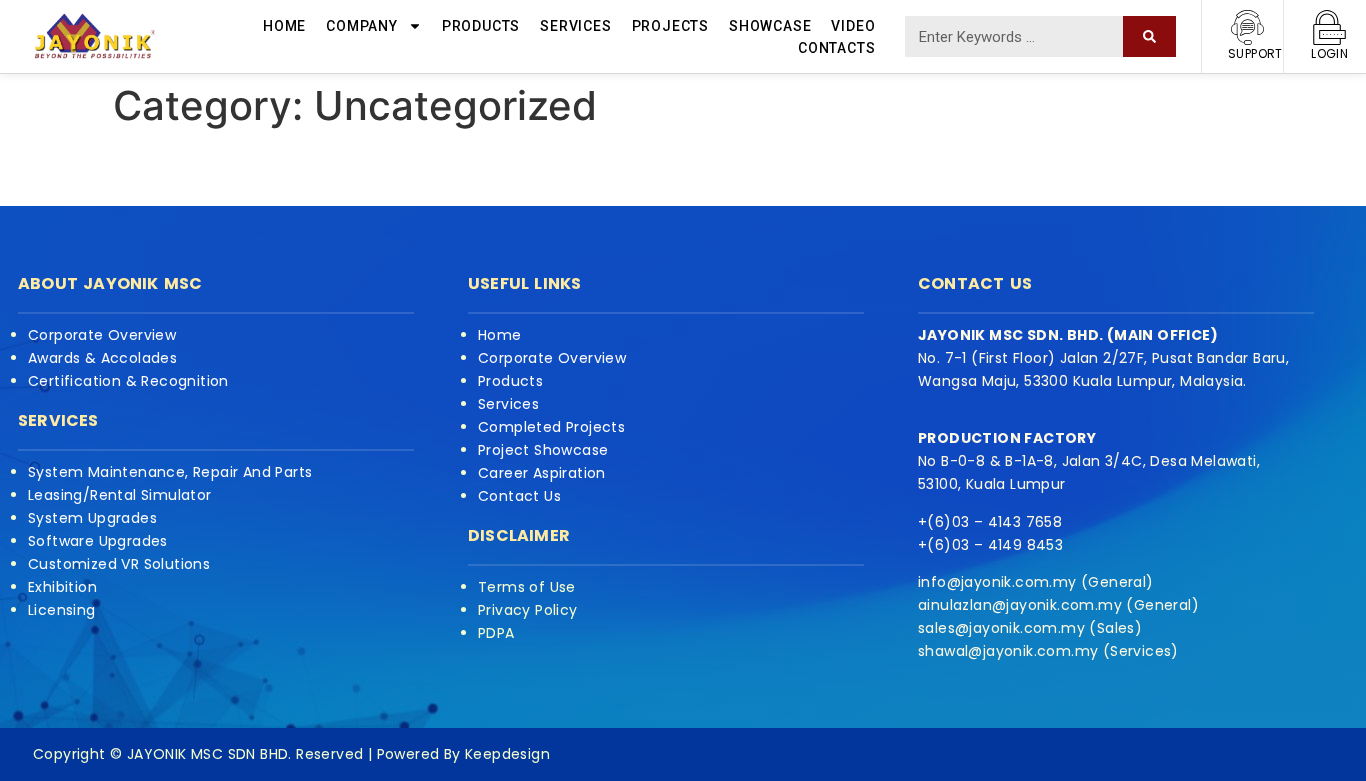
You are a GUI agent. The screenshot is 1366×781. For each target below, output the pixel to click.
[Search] (1149, 36)
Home (284, 26)
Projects (670, 26)
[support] (1247, 27)
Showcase (770, 26)
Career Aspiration (542, 473)
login (1329, 53)
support (1255, 53)
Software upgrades (98, 541)
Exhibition (62, 587)
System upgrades (92, 518)
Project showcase (543, 450)
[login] (1329, 27)
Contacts (836, 48)
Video (853, 26)
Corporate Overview (102, 335)
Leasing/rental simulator (120, 495)
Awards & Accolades (102, 358)
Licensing (62, 610)
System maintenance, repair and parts (170, 472)
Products (481, 26)
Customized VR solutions (119, 564)
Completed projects (551, 427)
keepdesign (505, 754)
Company (362, 26)
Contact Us (519, 496)
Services (575, 26)
